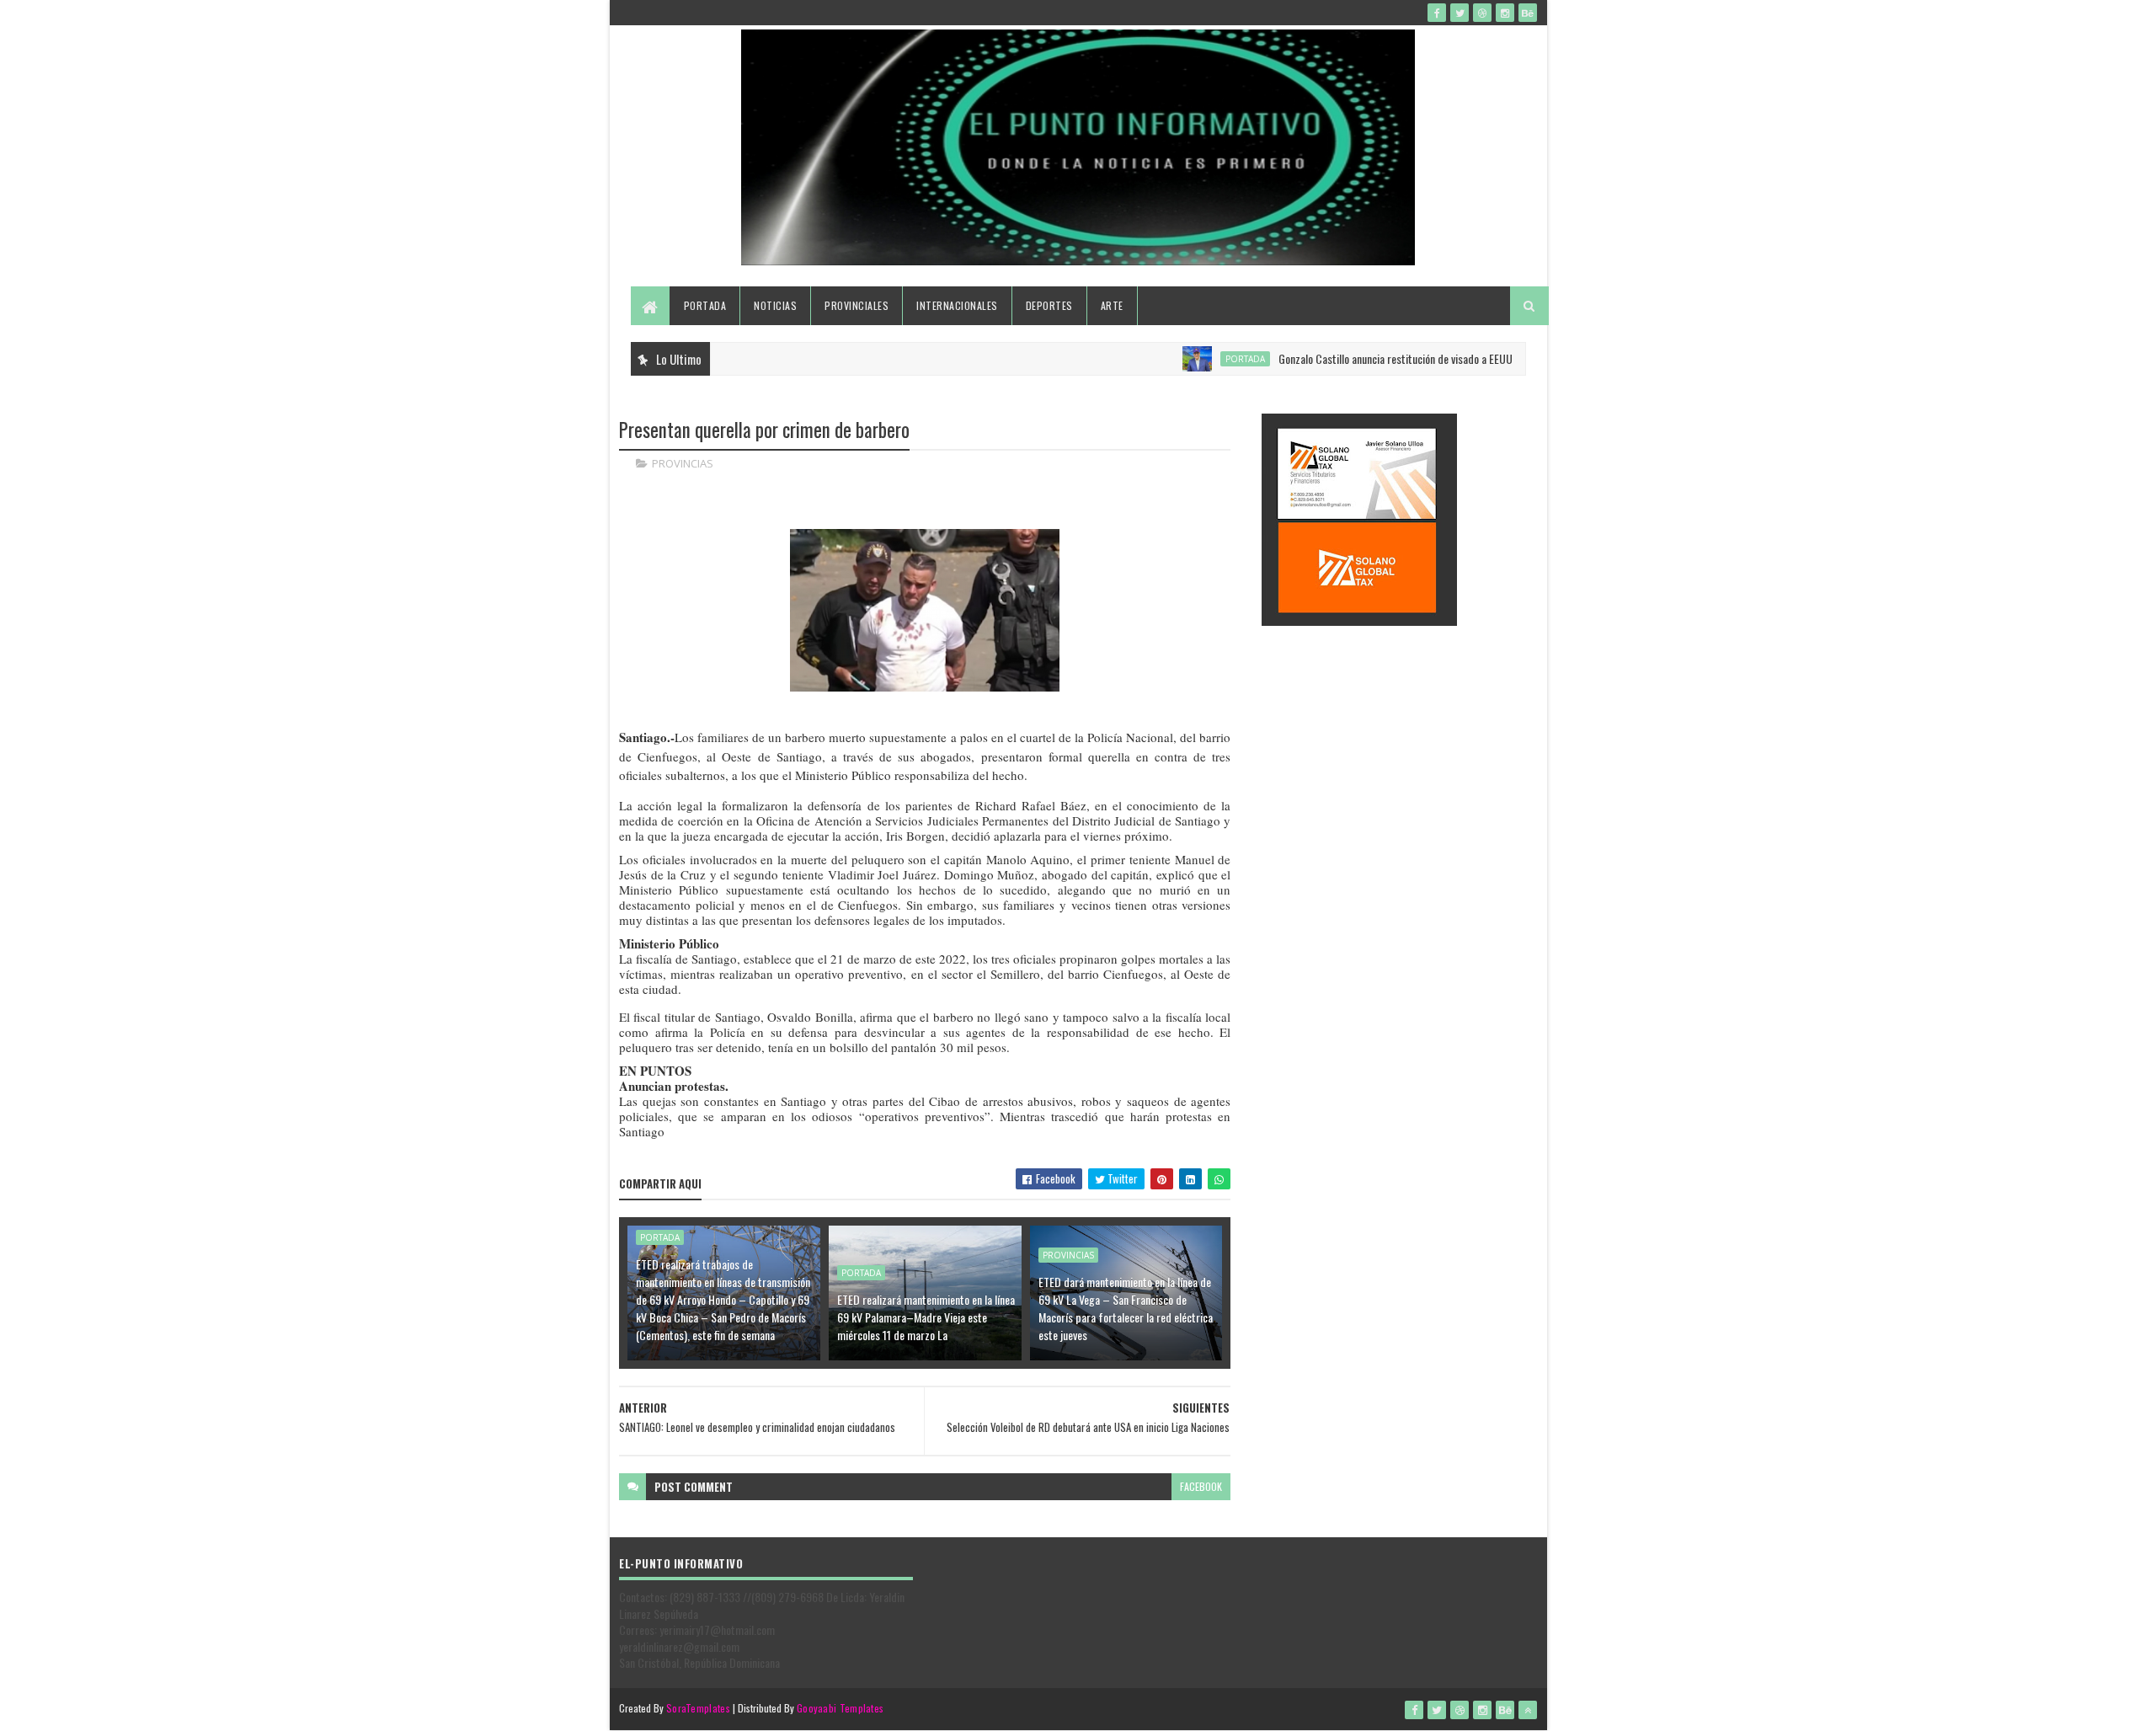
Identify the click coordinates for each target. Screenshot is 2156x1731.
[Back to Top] (1528, 1710)
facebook (1201, 1486)
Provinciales (857, 305)
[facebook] (1437, 13)
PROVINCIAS (683, 463)
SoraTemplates (698, 1708)
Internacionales (957, 305)
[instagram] (1505, 13)
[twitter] (1460, 13)
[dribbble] (1482, 13)
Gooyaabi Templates (840, 1708)
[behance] (1528, 13)
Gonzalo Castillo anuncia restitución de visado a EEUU (1352, 358)
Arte (1112, 305)
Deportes (1049, 305)
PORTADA (1201, 359)
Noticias (775, 305)
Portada (705, 305)
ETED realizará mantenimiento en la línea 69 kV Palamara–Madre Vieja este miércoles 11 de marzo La (926, 1317)
